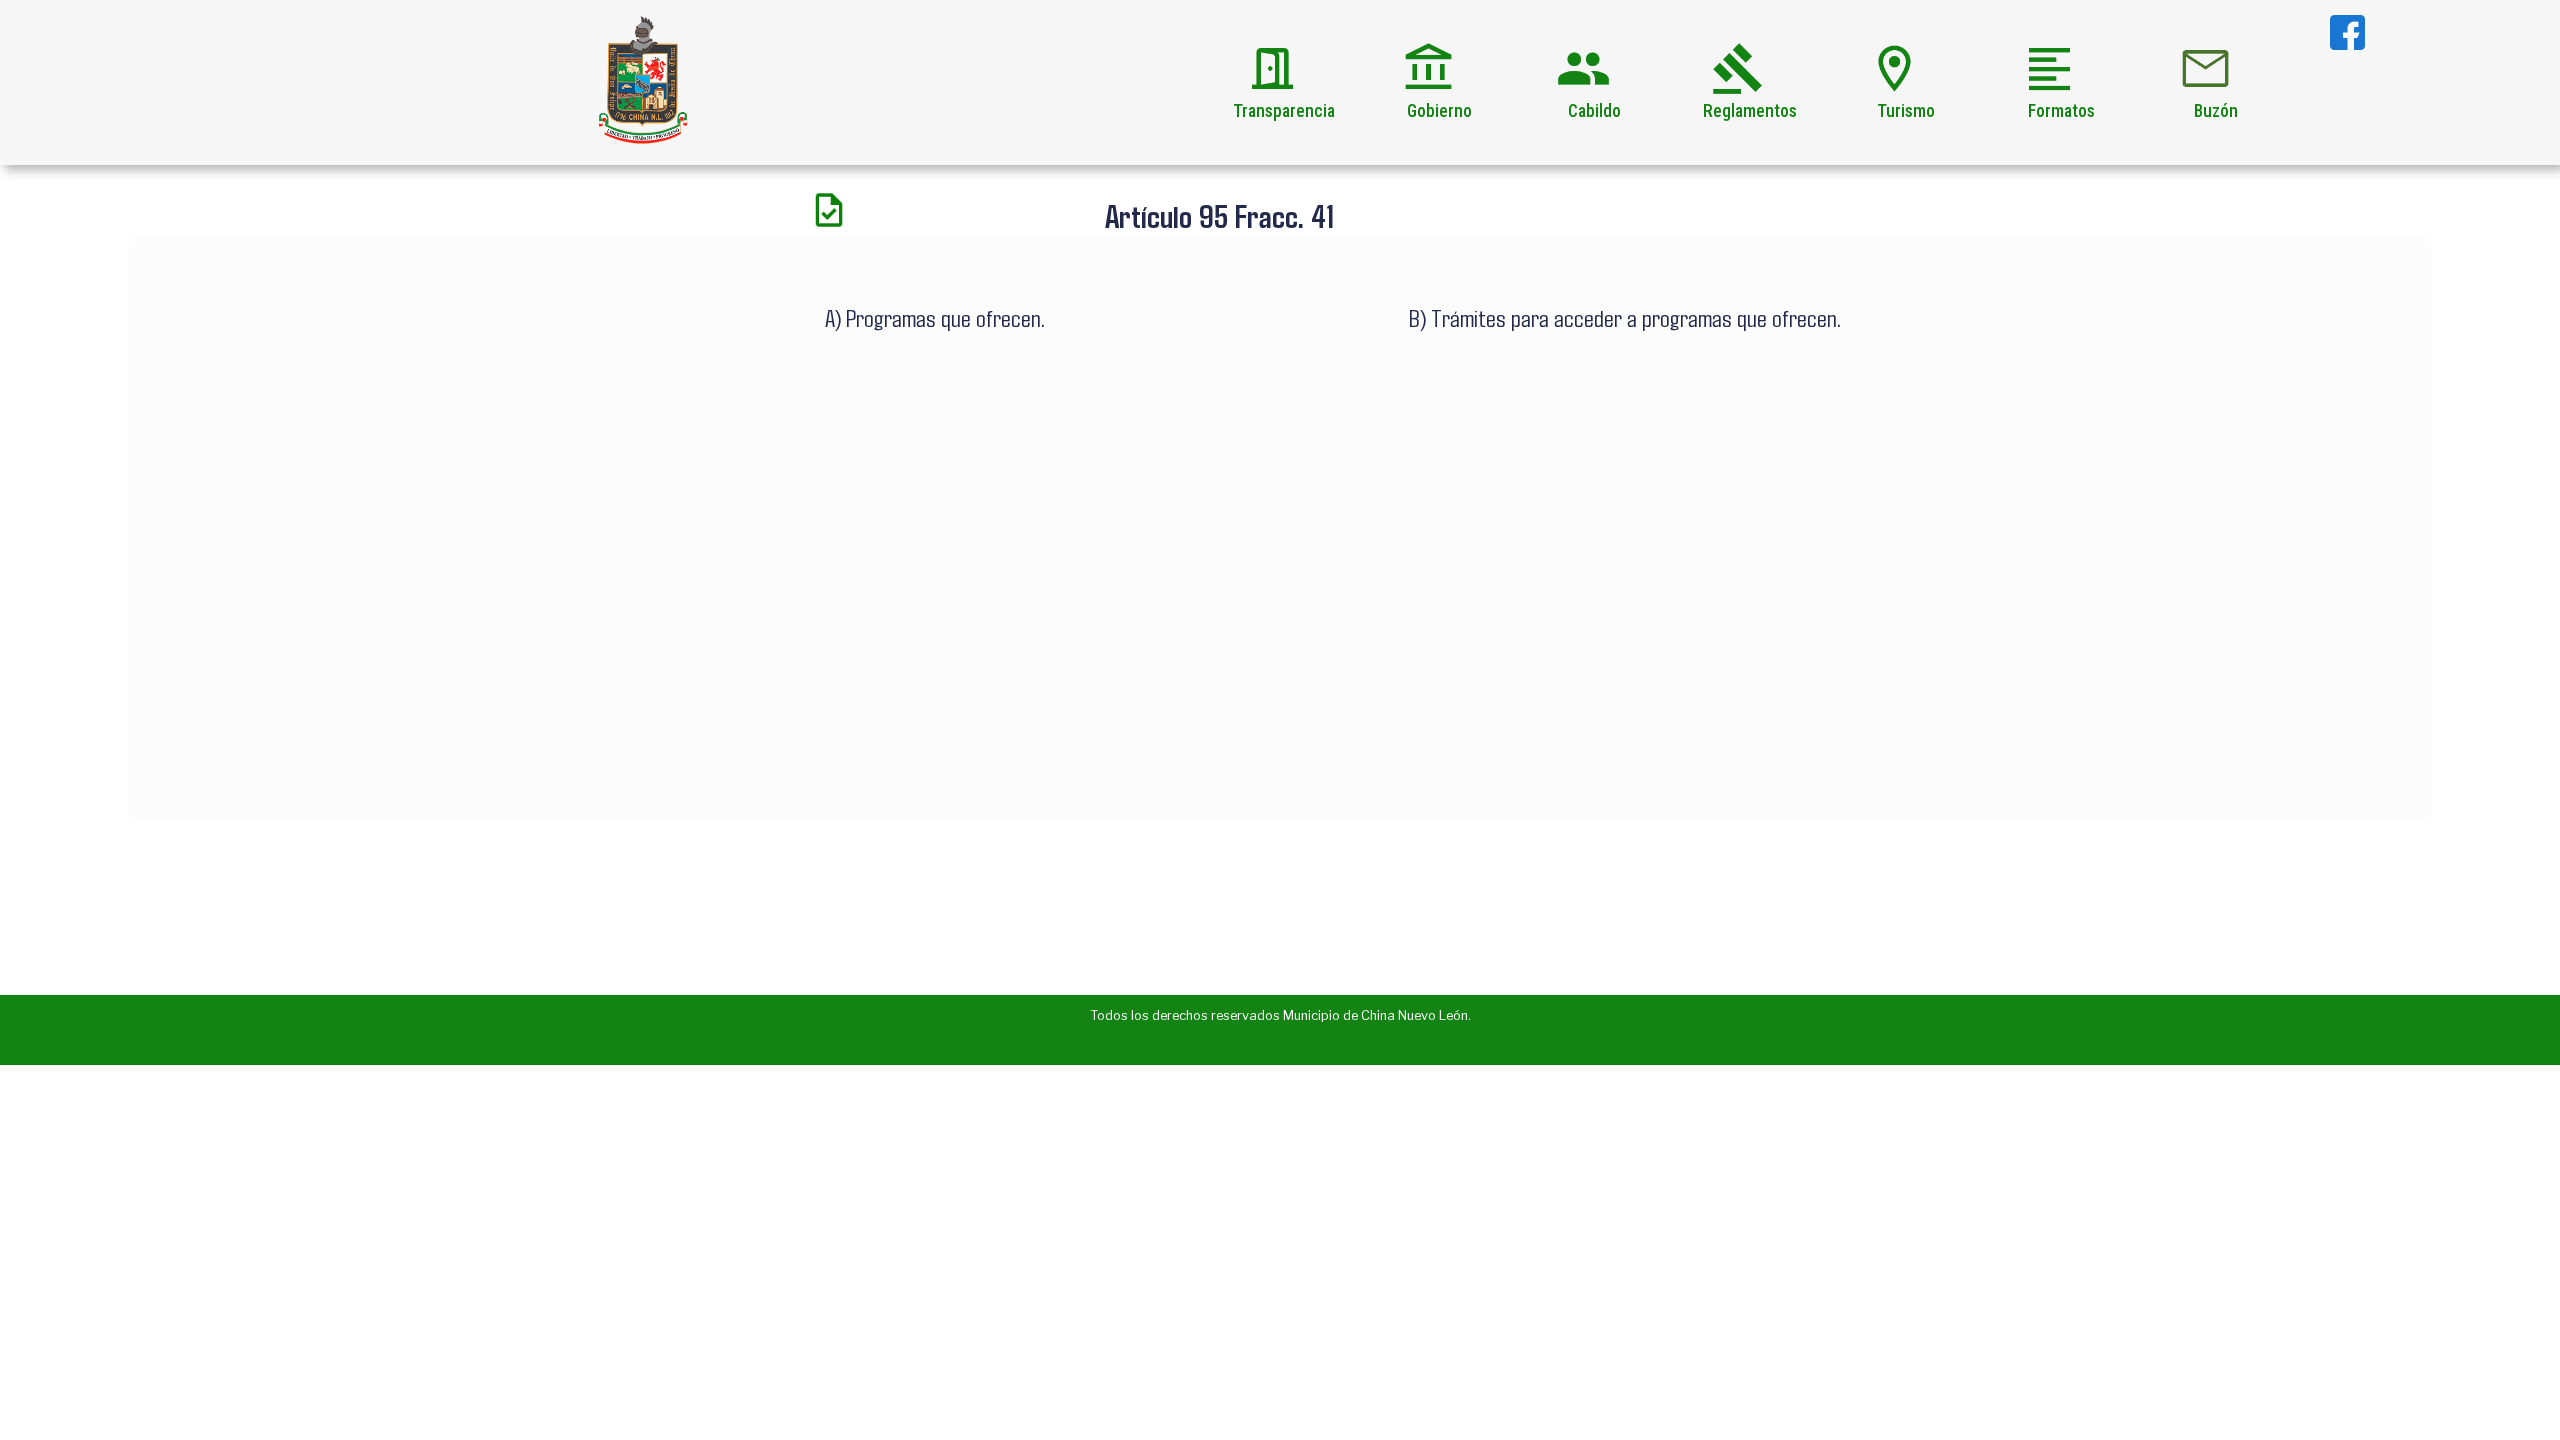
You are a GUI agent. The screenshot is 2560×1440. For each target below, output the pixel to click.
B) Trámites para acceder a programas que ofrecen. (1625, 317)
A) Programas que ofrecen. (935, 317)
